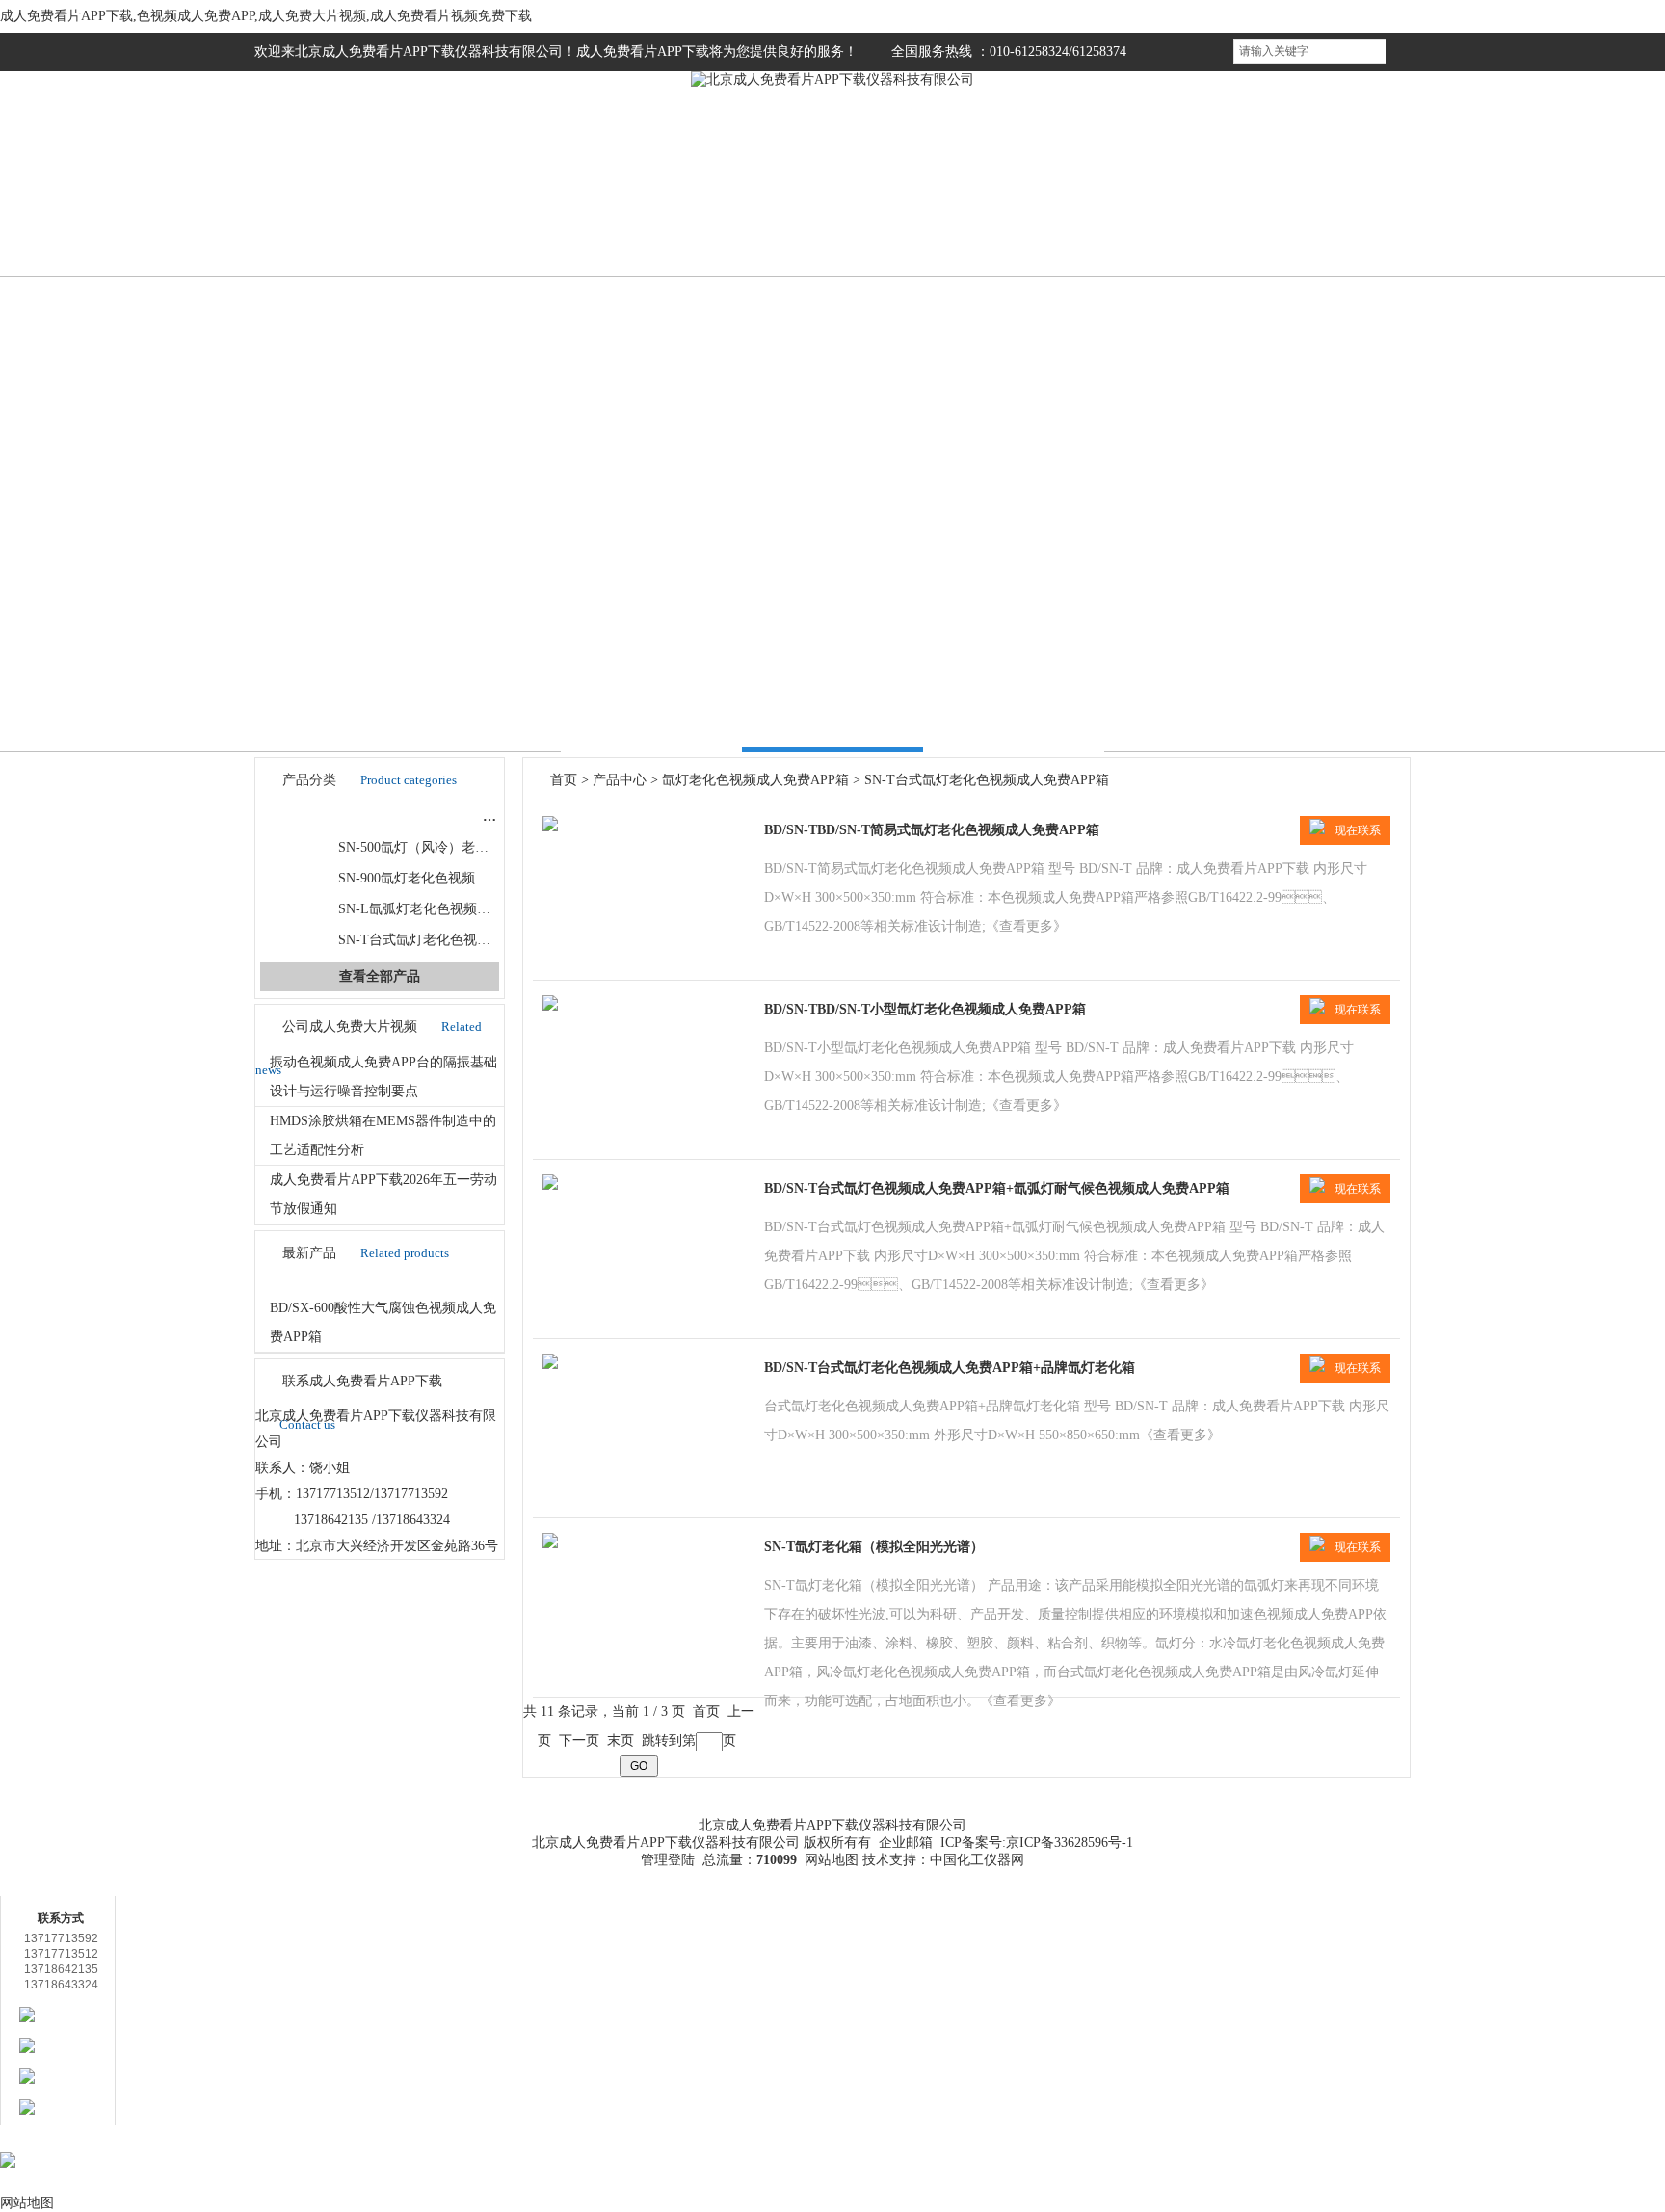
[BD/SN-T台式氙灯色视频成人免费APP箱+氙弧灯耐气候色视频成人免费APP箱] (550, 1185)
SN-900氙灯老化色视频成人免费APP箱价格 (466, 878)
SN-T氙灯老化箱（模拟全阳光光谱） (874, 1547)
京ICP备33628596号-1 (1070, 1843)
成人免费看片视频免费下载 (1220, 1817)
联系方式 (1338, 216)
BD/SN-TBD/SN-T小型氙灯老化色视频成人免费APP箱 (925, 1009)
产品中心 (620, 780)
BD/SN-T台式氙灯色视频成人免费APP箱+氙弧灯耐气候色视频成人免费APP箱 (997, 1188)
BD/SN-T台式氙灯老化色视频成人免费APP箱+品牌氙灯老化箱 (950, 1368)
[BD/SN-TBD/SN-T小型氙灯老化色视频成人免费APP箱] (550, 1006)
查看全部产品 (380, 976)
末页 (621, 1740)
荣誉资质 (1049, 216)
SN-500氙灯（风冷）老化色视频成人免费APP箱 (480, 847)
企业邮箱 (906, 1843)
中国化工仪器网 (977, 1860)
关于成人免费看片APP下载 (445, 1817)
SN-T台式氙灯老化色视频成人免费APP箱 (461, 940)
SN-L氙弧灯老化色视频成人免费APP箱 (454, 909)
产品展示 (616, 216)
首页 (327, 216)
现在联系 (1358, 830)
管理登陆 (668, 1860)
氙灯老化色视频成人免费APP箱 (410, 816)
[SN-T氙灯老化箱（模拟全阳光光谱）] (550, 1544)
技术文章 (905, 216)
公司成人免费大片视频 (760, 216)
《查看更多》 (1026, 926)
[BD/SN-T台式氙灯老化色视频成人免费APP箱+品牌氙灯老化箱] (550, 1365)
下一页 (579, 1740)
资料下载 (962, 1797)
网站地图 (832, 1860)
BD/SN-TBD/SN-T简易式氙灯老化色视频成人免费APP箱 (932, 830)
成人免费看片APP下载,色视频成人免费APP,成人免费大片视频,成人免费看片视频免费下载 (266, 16)
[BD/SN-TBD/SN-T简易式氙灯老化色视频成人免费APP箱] (550, 827)
